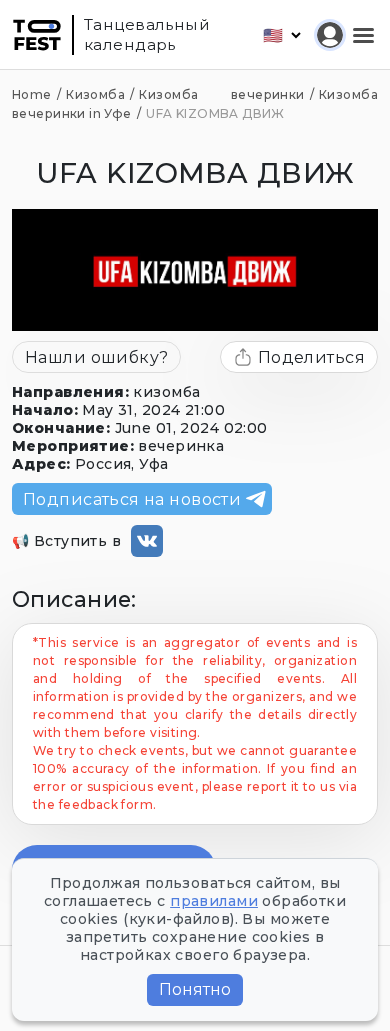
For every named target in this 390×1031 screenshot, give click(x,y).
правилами (214, 901)
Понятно (195, 989)
